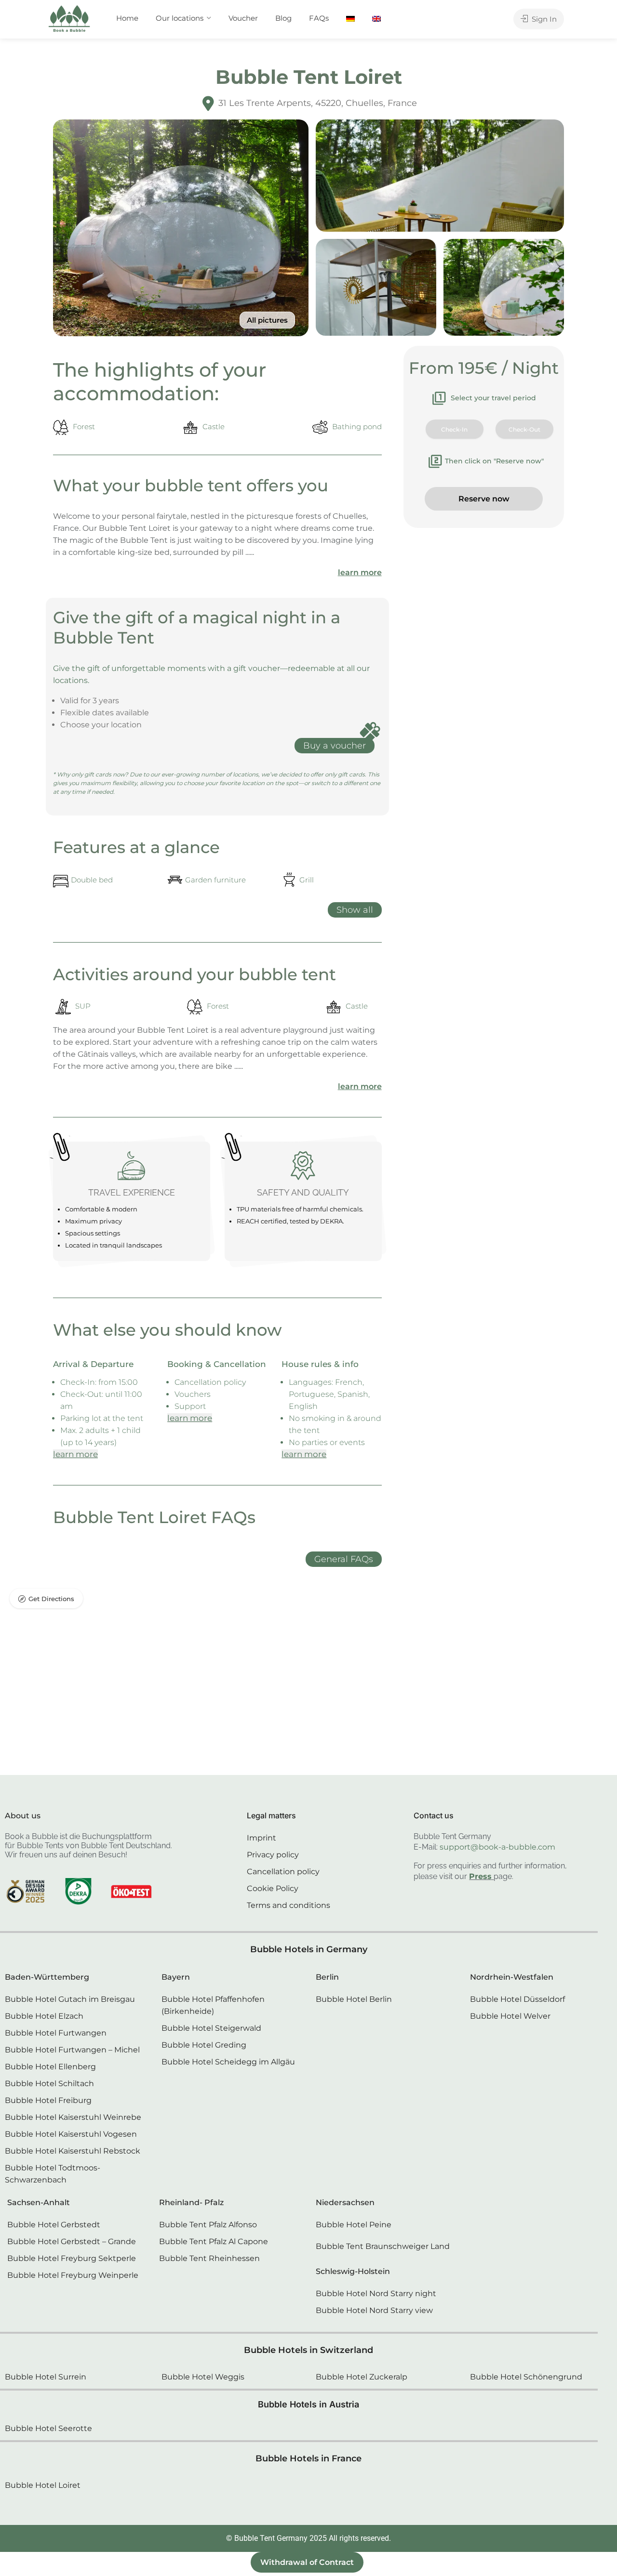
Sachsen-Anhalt (39, 2202)
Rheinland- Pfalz (191, 2202)
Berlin (327, 1977)
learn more (360, 572)
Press (480, 1876)
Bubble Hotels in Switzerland (308, 2350)
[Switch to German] (350, 18)
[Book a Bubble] (69, 21)
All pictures (267, 320)
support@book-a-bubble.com (497, 1847)
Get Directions (51, 1599)
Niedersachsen (345, 2202)
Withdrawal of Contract (307, 2562)
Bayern (176, 1977)
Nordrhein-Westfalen (512, 1977)
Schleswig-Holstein (353, 2271)
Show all (355, 910)
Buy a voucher (335, 746)
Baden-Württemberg (47, 1977)
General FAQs (344, 1559)
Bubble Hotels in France (308, 2458)
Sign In (543, 19)
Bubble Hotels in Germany (309, 1949)
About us (23, 1816)
